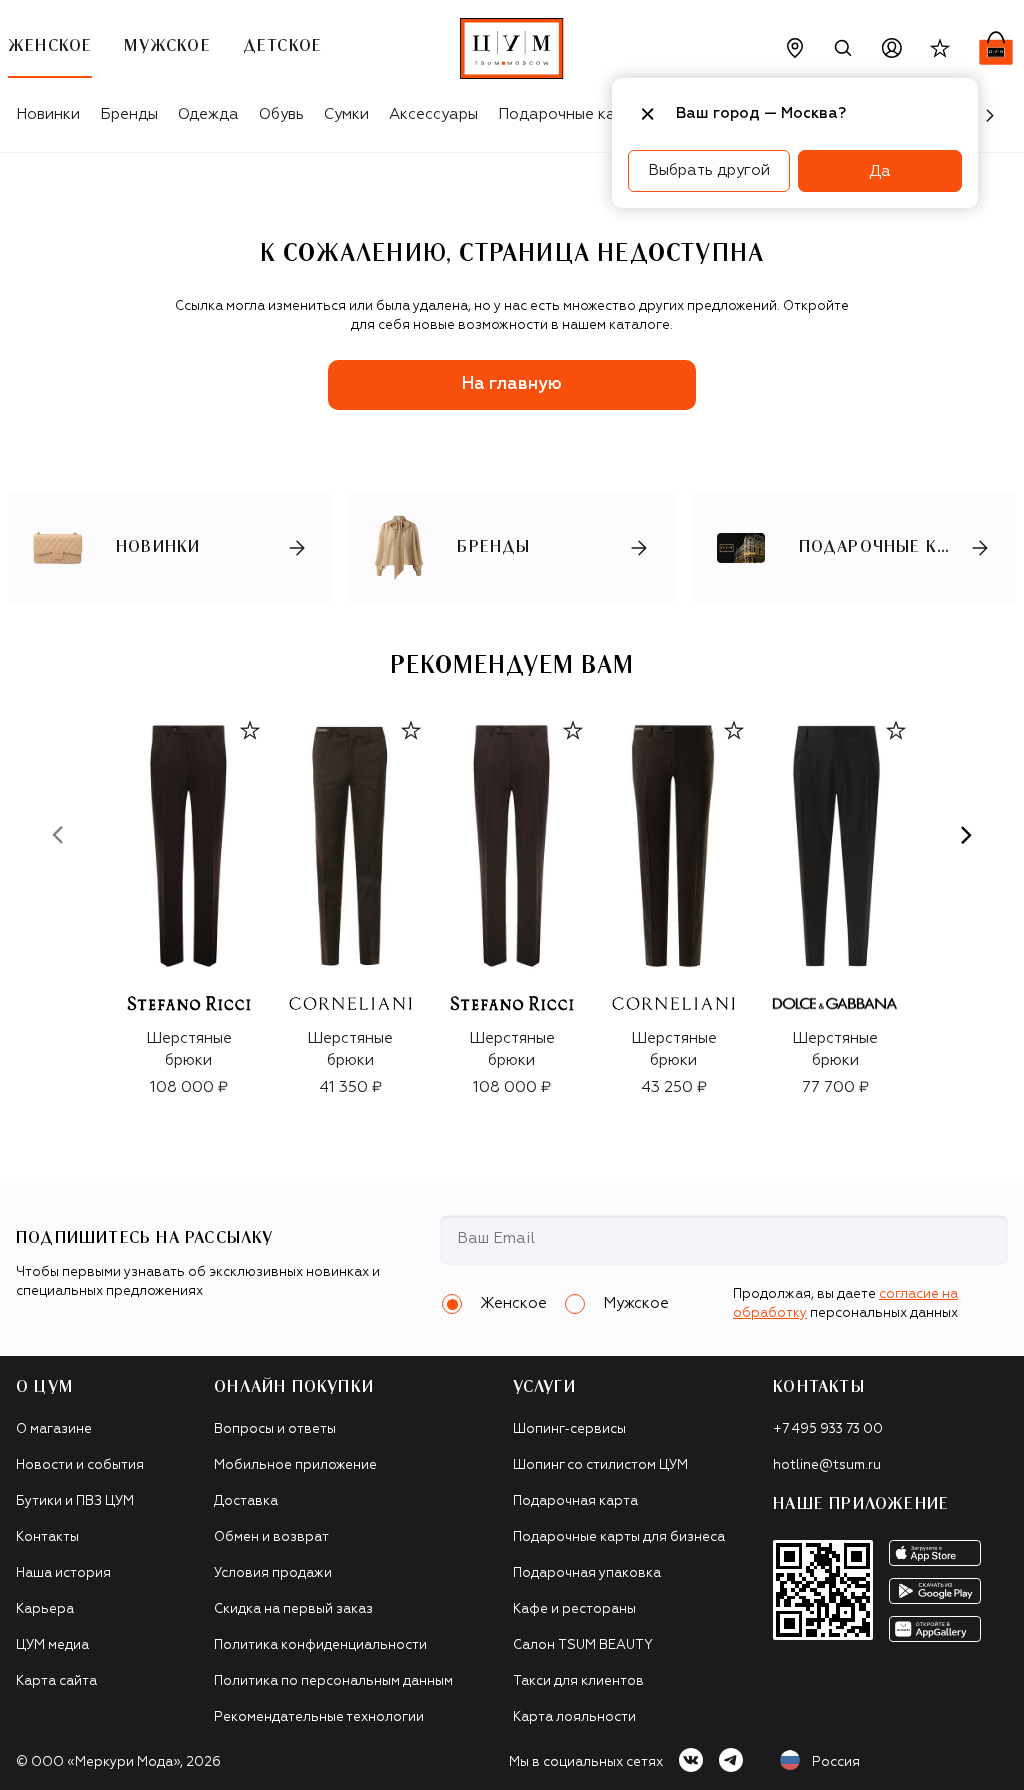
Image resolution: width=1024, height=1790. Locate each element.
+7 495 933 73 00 (828, 1429)
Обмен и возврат (271, 1537)
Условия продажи (273, 1573)
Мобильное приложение (295, 1465)
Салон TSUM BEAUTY (583, 1645)
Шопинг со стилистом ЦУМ (600, 1465)
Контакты (47, 1537)
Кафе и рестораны (574, 1609)
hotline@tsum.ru (827, 1465)
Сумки (346, 114)
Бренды (129, 114)
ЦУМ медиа (52, 1645)
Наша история (63, 1573)
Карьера (45, 1609)
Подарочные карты (570, 114)
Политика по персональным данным (333, 1681)
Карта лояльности (574, 1717)
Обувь (281, 114)
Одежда (208, 114)
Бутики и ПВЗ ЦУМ (75, 1501)
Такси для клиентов (578, 1681)
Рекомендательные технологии (319, 1717)
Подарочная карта (575, 1501)
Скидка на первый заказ (293, 1609)
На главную (512, 384)
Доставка (246, 1501)
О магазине (54, 1429)
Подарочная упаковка (587, 1573)
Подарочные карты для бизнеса (619, 1537)
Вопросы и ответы (275, 1429)
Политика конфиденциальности (320, 1645)
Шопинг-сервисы (569, 1429)
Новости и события (80, 1465)
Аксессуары (433, 114)
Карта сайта (56, 1681)
